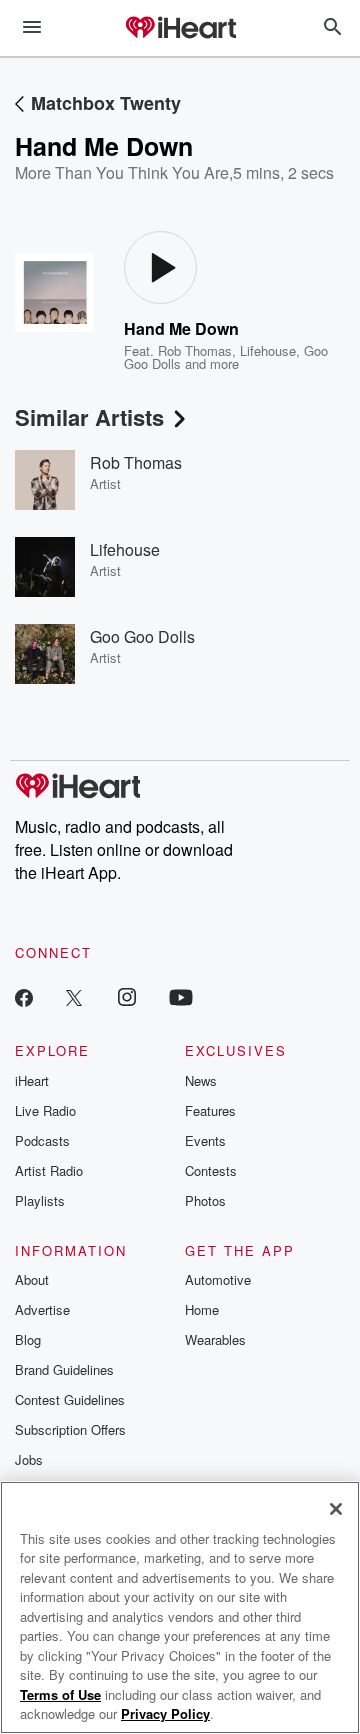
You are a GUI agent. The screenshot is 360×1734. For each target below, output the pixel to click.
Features (210, 1110)
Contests (211, 1170)
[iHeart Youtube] (181, 996)
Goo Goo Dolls (142, 636)
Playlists (40, 1200)
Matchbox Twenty (106, 103)
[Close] (336, 1509)
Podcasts (42, 1140)
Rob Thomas (195, 350)
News (201, 1080)
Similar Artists (89, 417)
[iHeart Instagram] (127, 996)
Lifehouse (268, 350)
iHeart (32, 1080)
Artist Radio (49, 1170)
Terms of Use (60, 1694)
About (32, 1279)
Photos (205, 1200)
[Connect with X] (74, 996)
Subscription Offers (70, 1429)
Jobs (29, 1459)
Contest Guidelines (70, 1399)
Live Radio (45, 1110)
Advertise (42, 1309)
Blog (28, 1339)
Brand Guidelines (64, 1369)
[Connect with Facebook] (24, 996)
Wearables (215, 1339)
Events (205, 1140)
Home (202, 1309)
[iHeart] (180, 29)
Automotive (218, 1279)
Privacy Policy (165, 1713)
